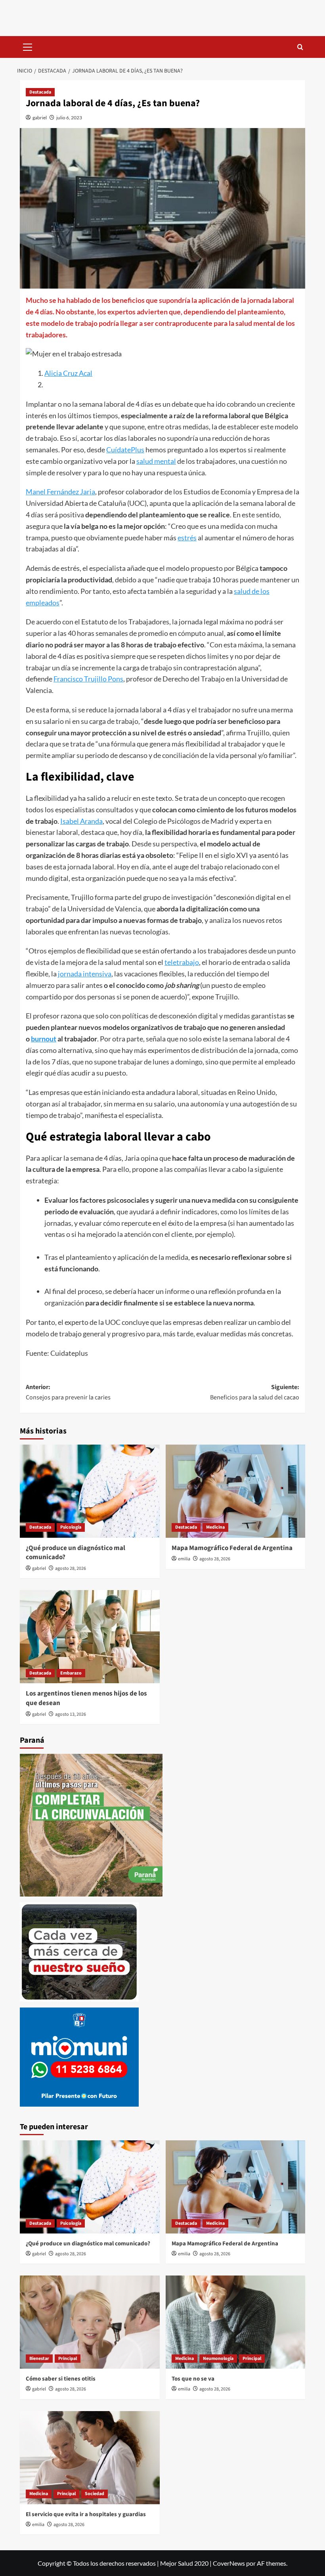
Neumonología (218, 2359)
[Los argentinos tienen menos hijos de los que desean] (90, 1637)
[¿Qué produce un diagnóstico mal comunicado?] (90, 1491)
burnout (44, 1039)
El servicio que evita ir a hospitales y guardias (86, 2514)
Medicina (215, 1527)
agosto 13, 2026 (71, 1714)
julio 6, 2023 (69, 118)
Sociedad (95, 2494)
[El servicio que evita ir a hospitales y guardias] (90, 2458)
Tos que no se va (193, 2379)
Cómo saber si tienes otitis (61, 2379)
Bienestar (39, 2359)
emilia (184, 1559)
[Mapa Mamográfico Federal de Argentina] (236, 1491)
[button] (28, 46)
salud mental (156, 461)
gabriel (40, 118)
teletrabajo (182, 962)
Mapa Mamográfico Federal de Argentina (232, 1548)
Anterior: (68, 1392)
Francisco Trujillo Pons (88, 679)
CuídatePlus (125, 450)
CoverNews (229, 2563)
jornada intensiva (85, 974)
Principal (68, 2359)
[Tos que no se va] (236, 2322)
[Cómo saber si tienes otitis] (90, 2322)
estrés (187, 538)
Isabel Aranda (81, 821)
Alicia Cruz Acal (68, 373)
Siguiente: (255, 1392)
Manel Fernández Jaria (60, 492)
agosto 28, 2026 (71, 1568)
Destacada (40, 92)
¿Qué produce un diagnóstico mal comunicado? (76, 1553)
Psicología (71, 1527)
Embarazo (71, 1673)
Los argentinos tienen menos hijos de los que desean (86, 1698)
